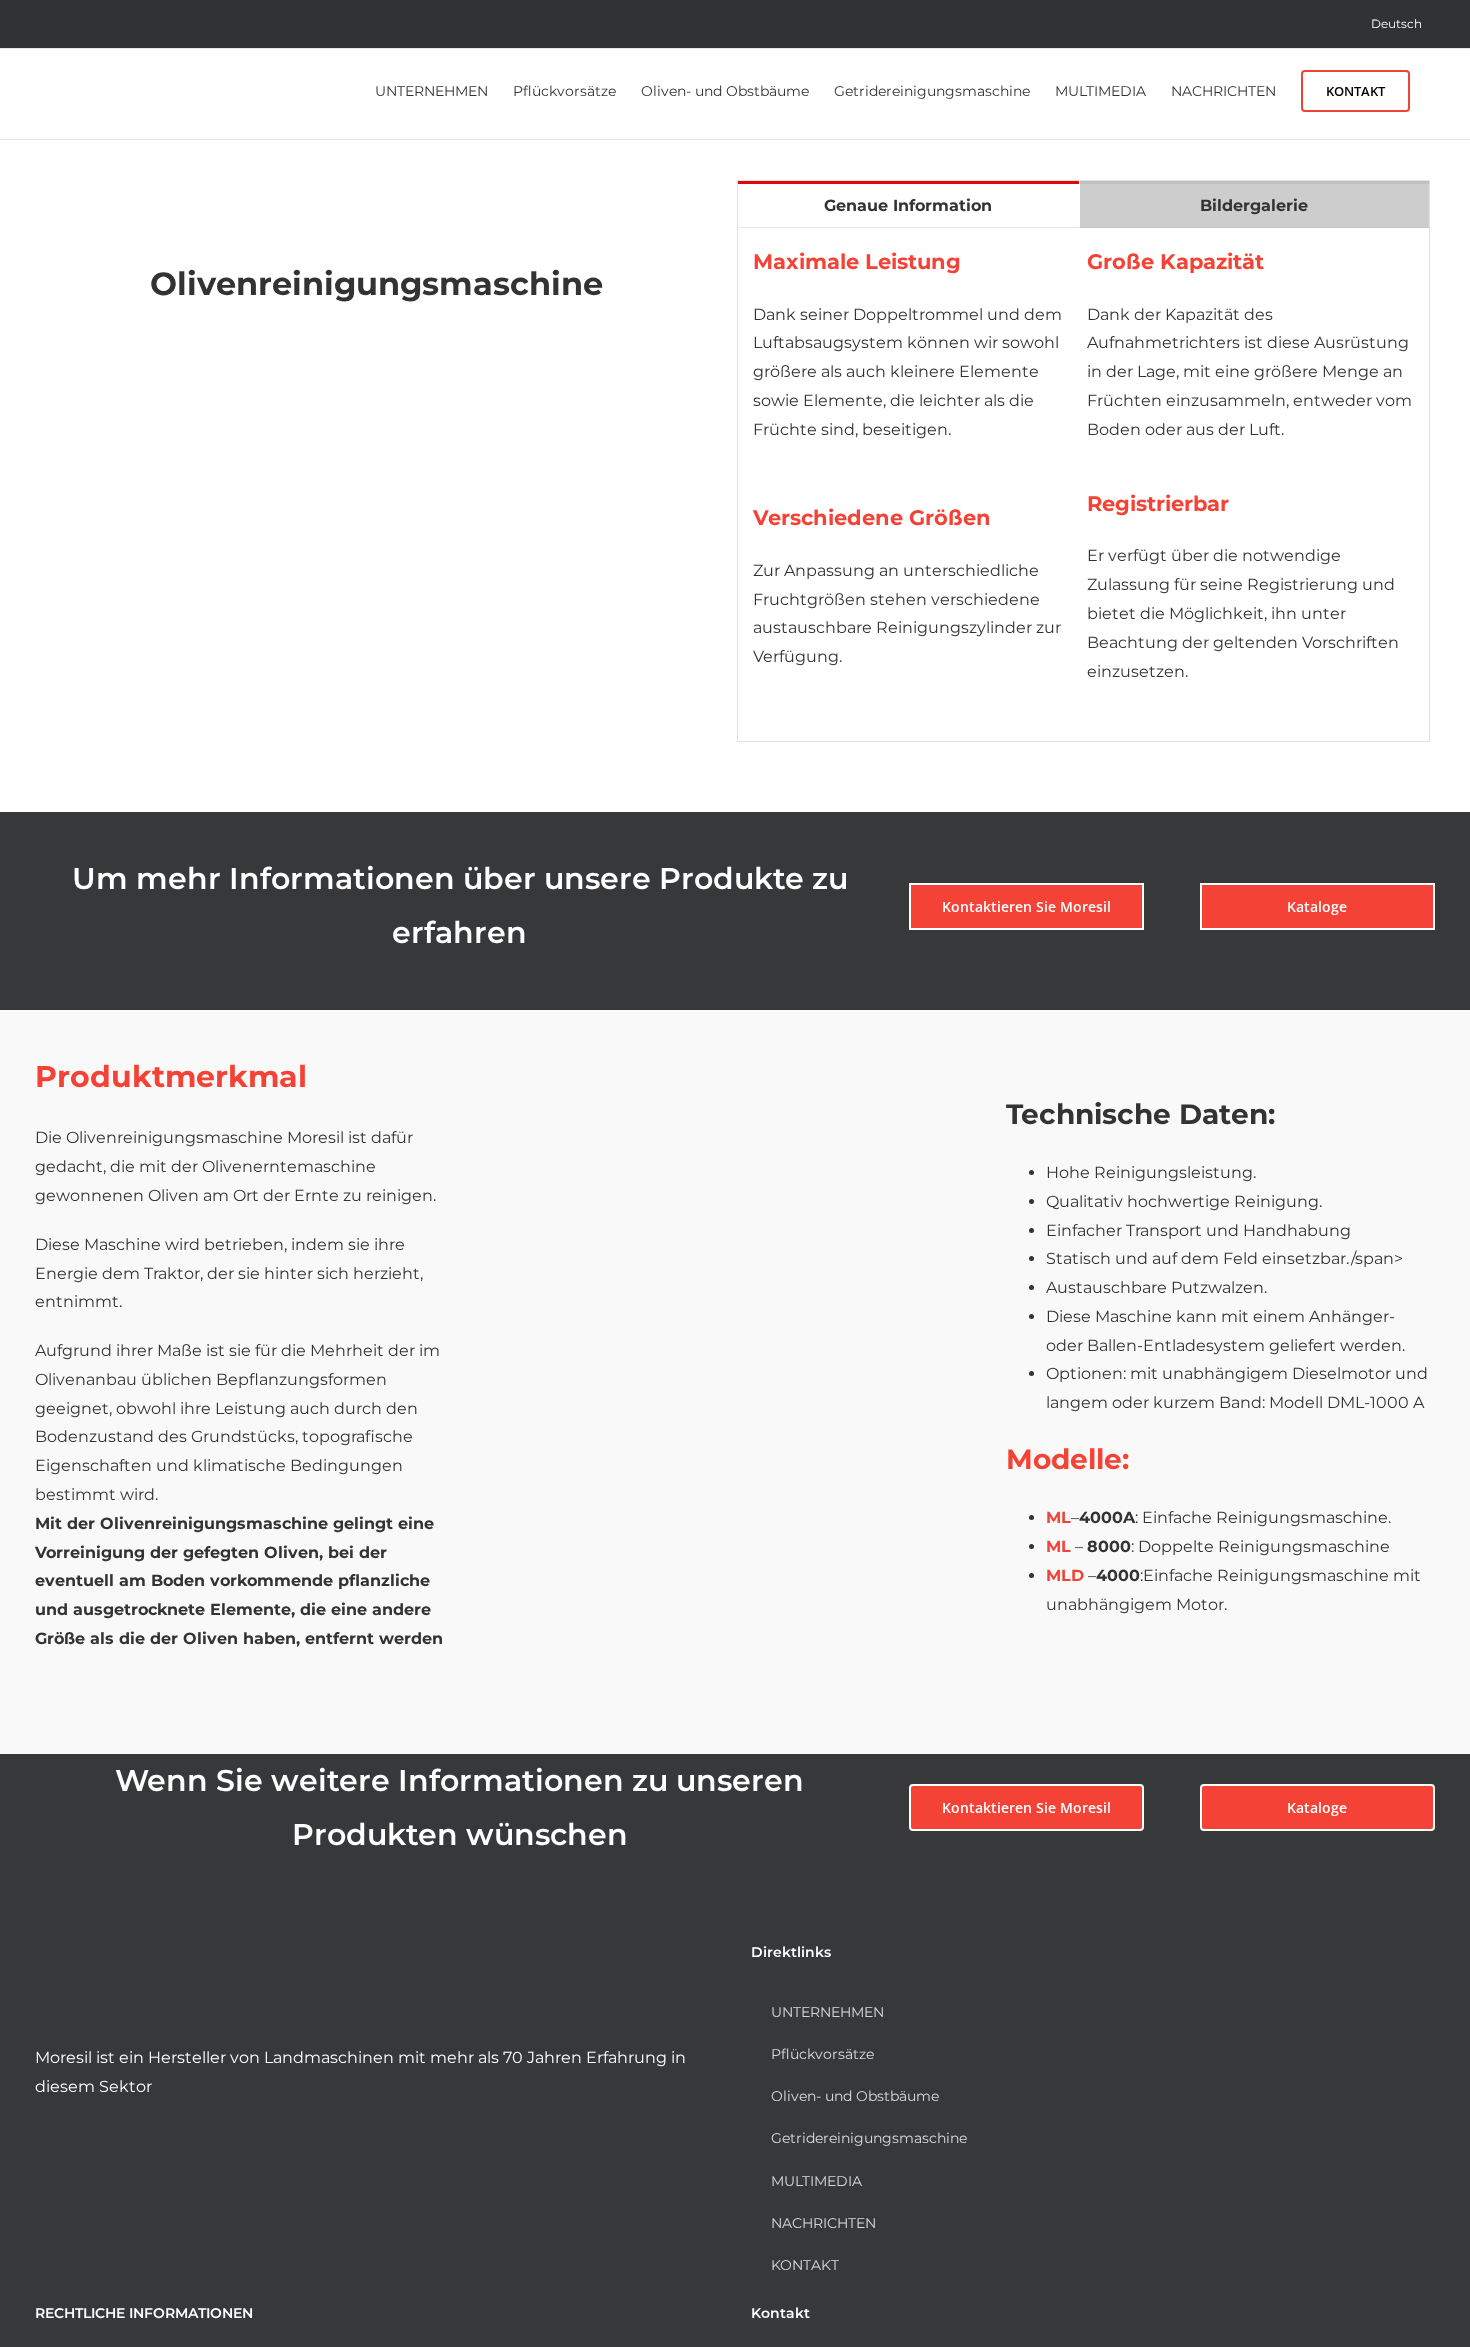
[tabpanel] (1083, 485)
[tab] (908, 204)
